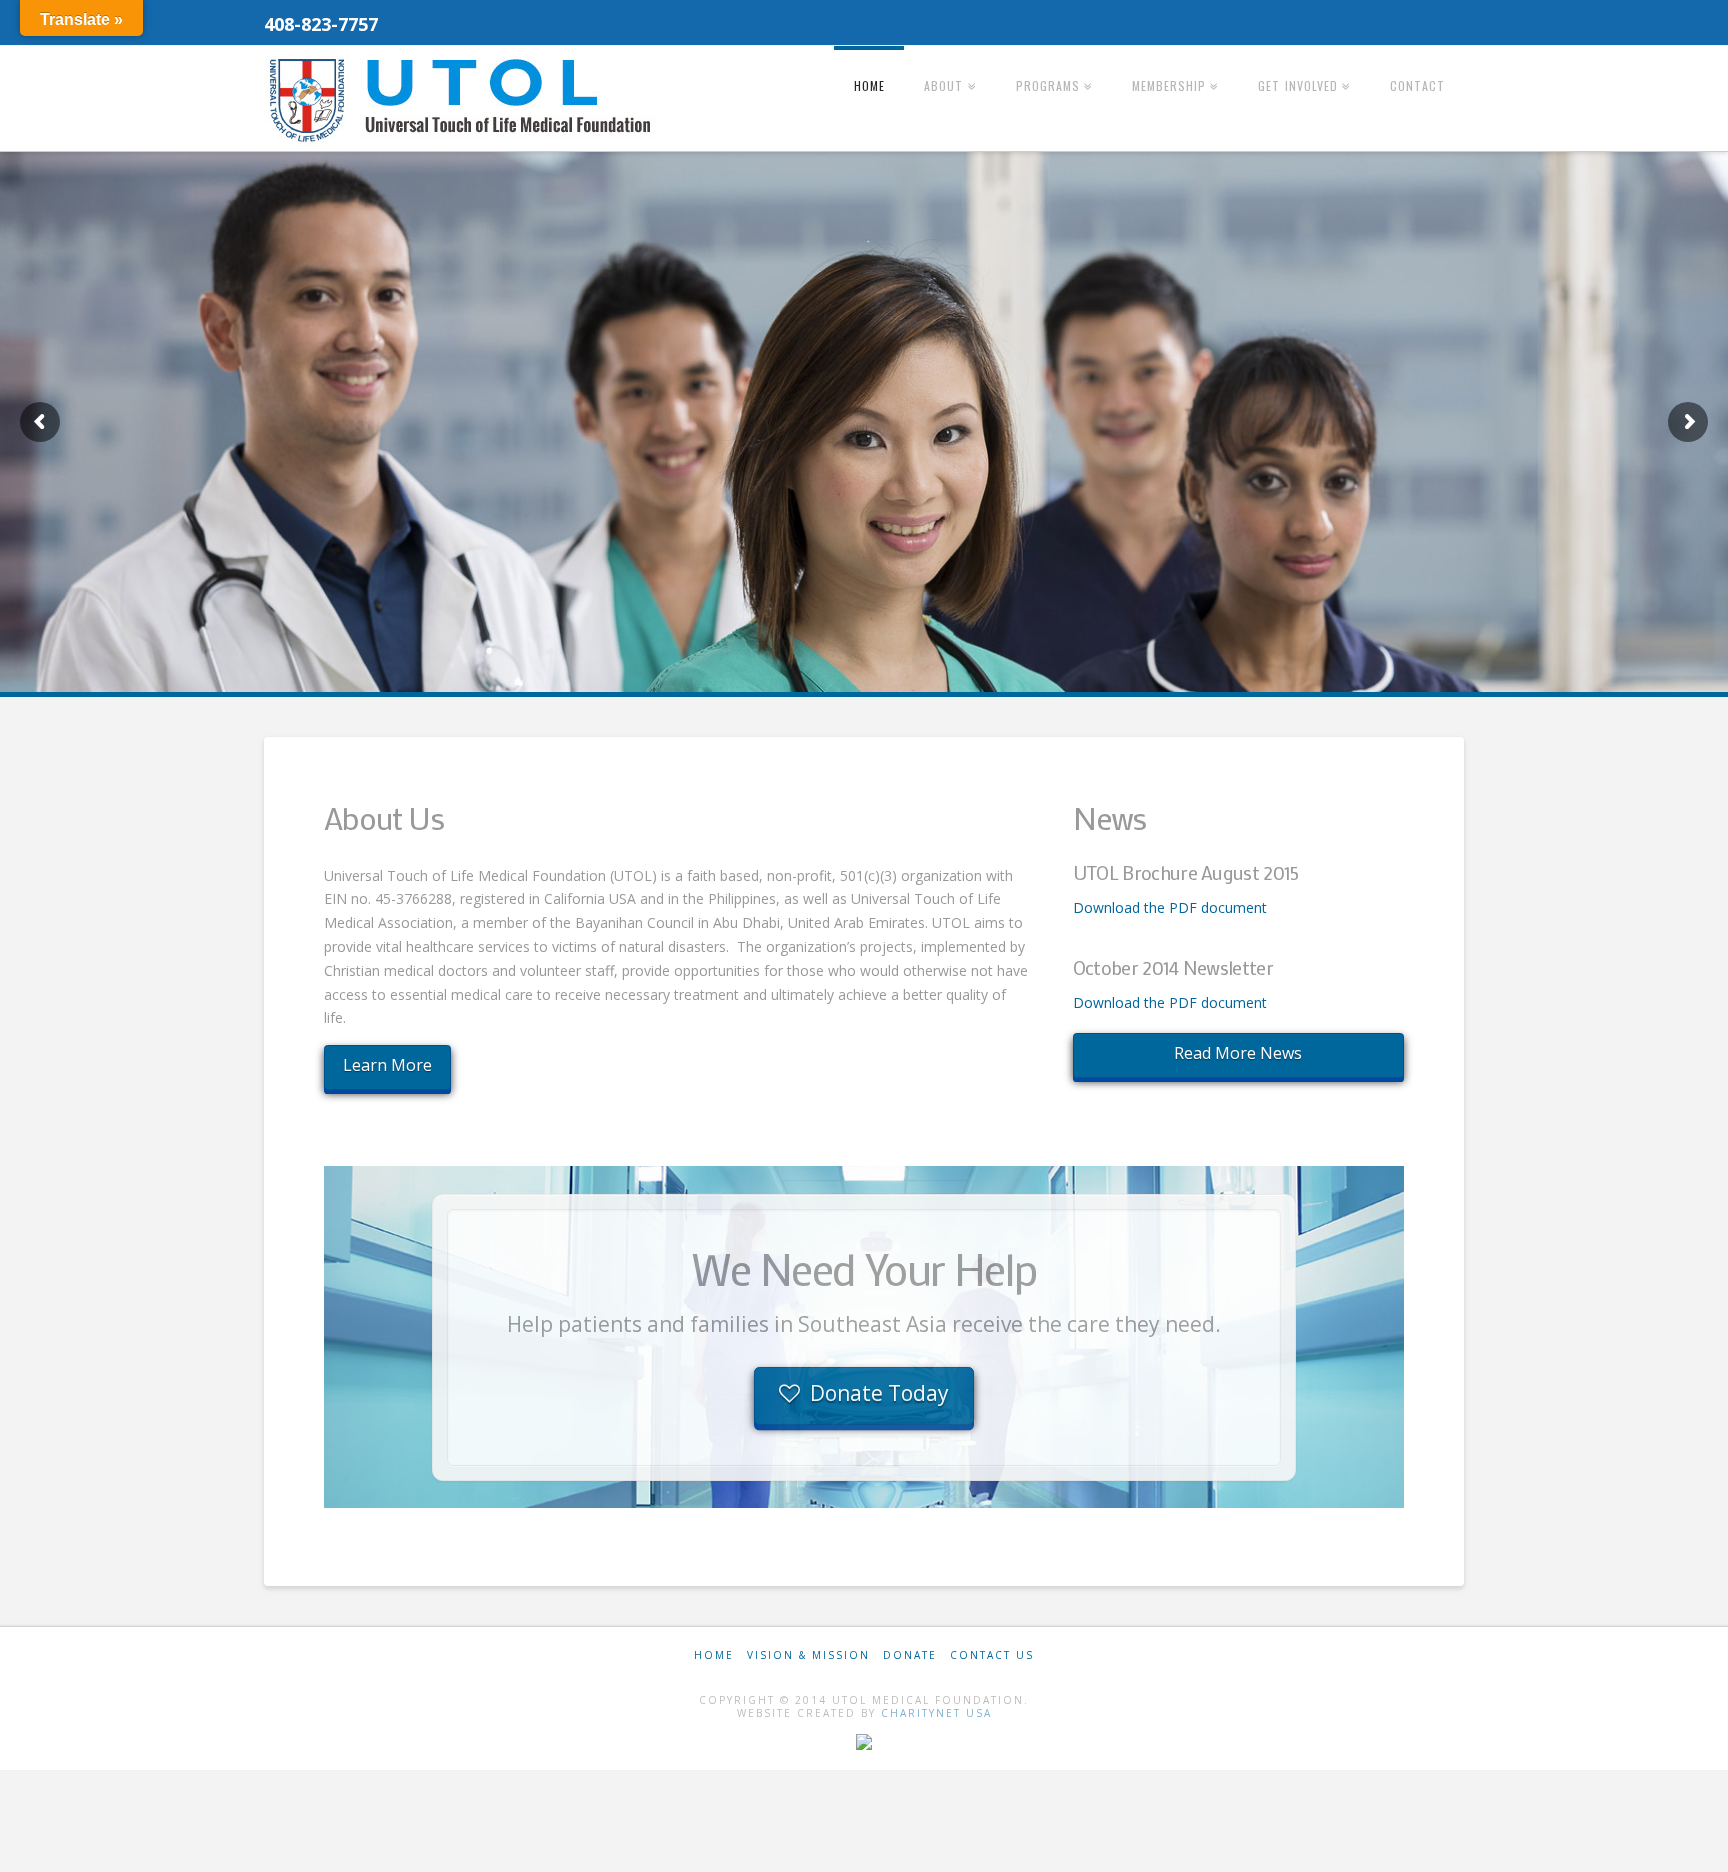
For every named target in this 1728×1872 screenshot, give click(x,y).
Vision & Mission (808, 1655)
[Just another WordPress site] (464, 100)
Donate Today (879, 1393)
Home (714, 1655)
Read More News (1238, 1053)
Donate (910, 1655)
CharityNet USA (936, 1713)
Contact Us (992, 1655)
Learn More (387, 1065)
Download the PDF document (1170, 907)
